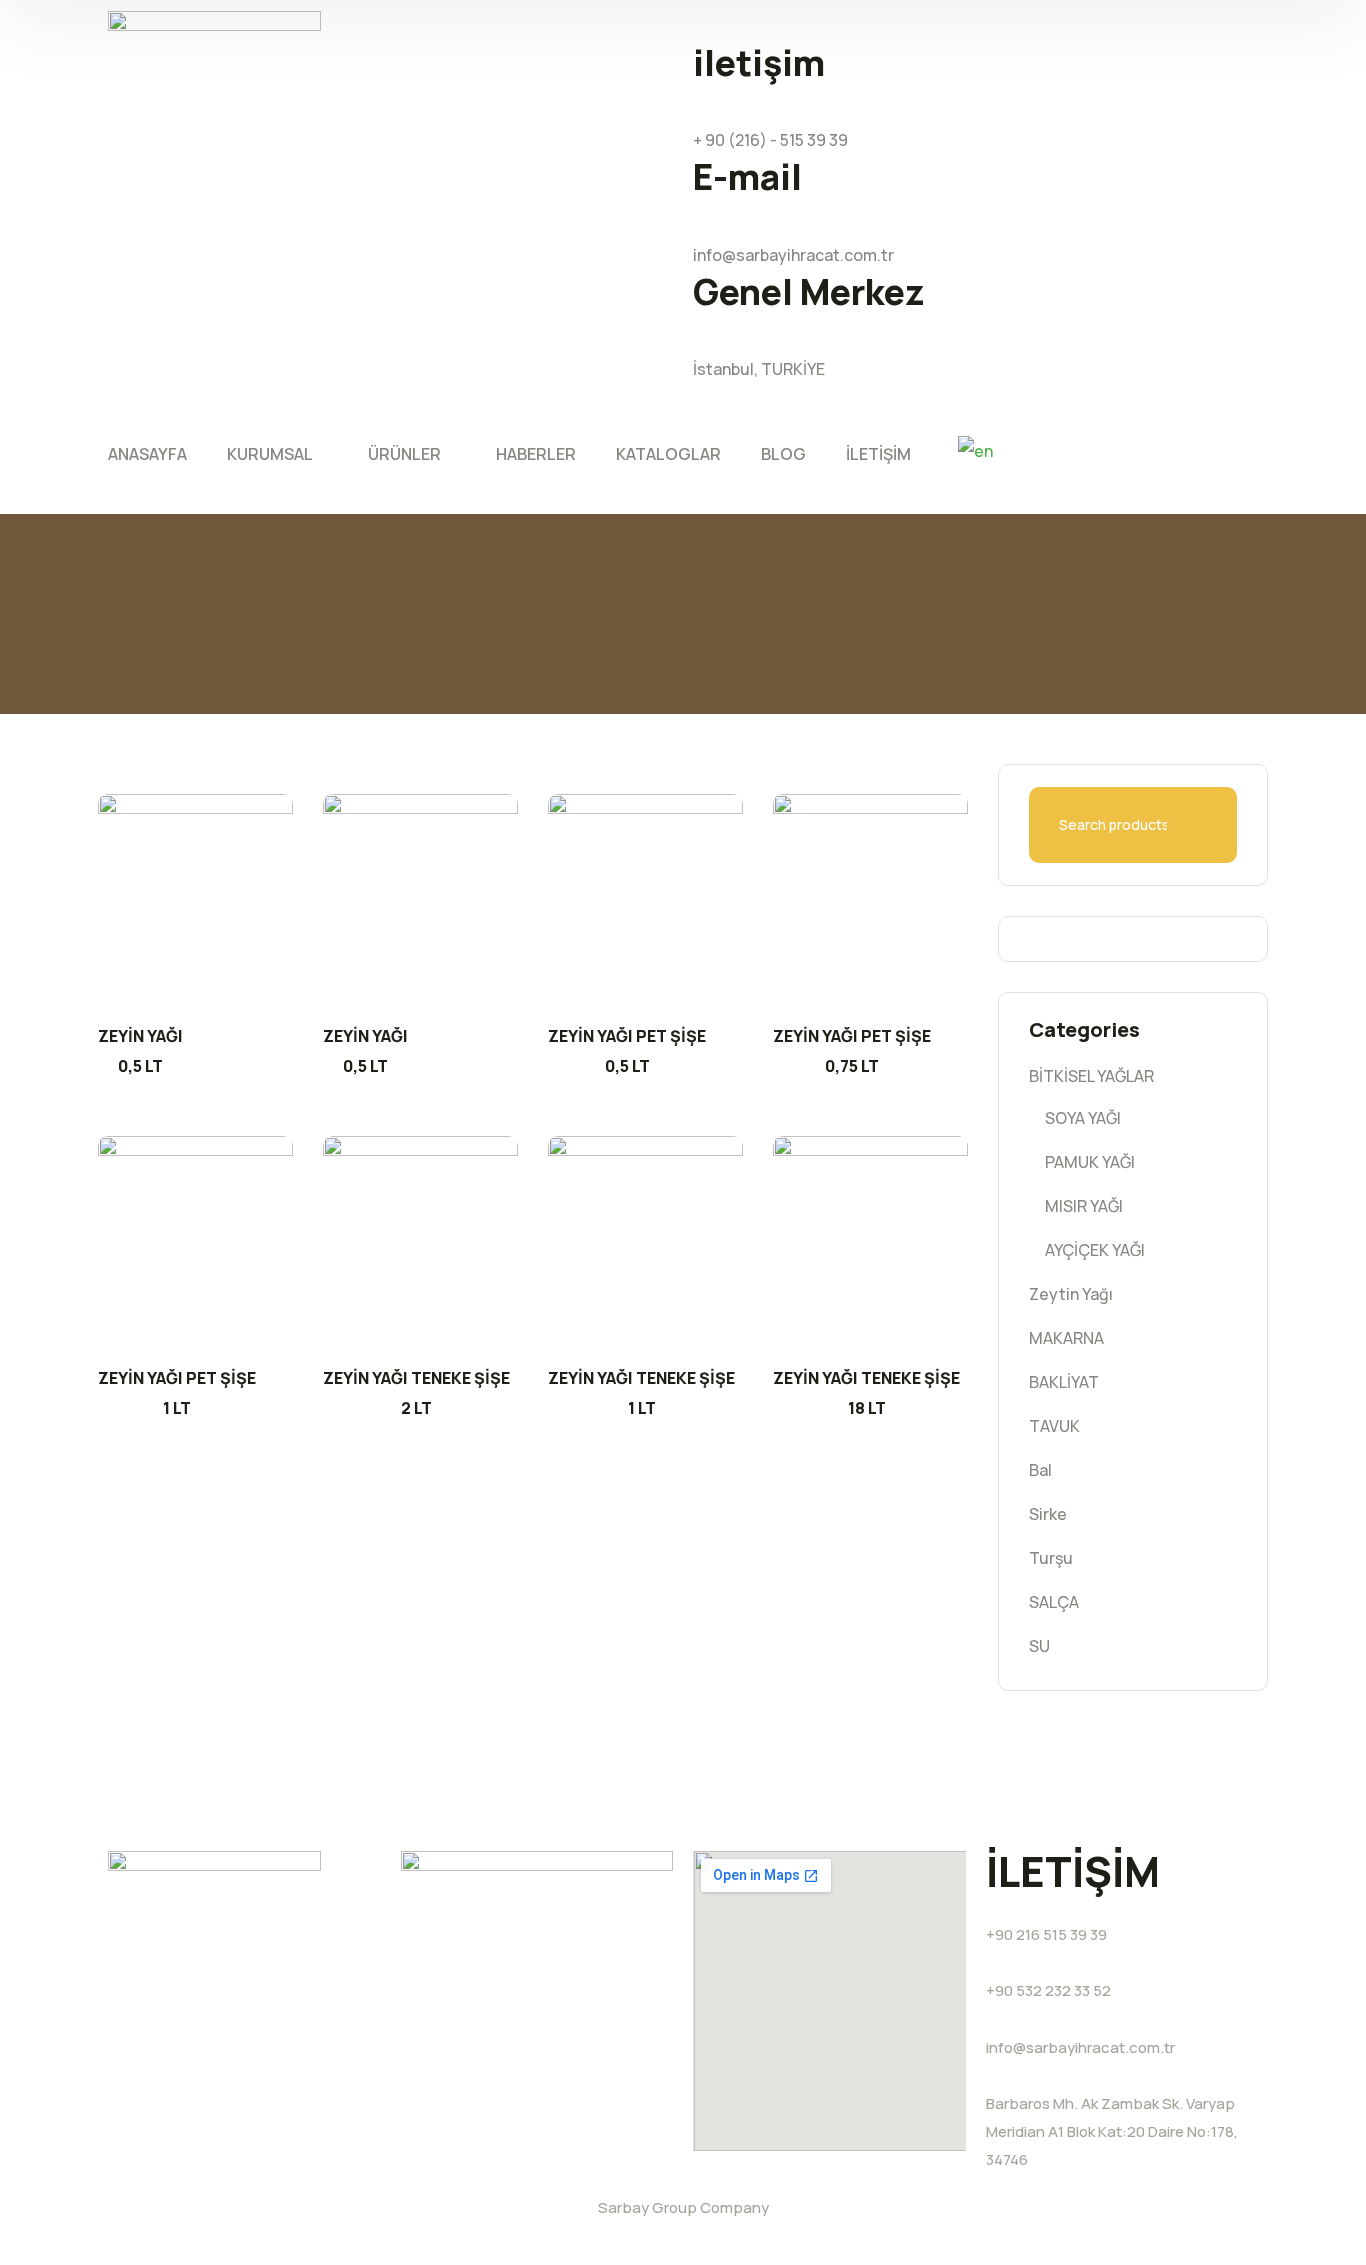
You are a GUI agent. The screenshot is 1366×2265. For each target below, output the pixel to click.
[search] (705, 420)
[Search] (1227, 825)
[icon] (1223, 26)
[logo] (214, 44)
